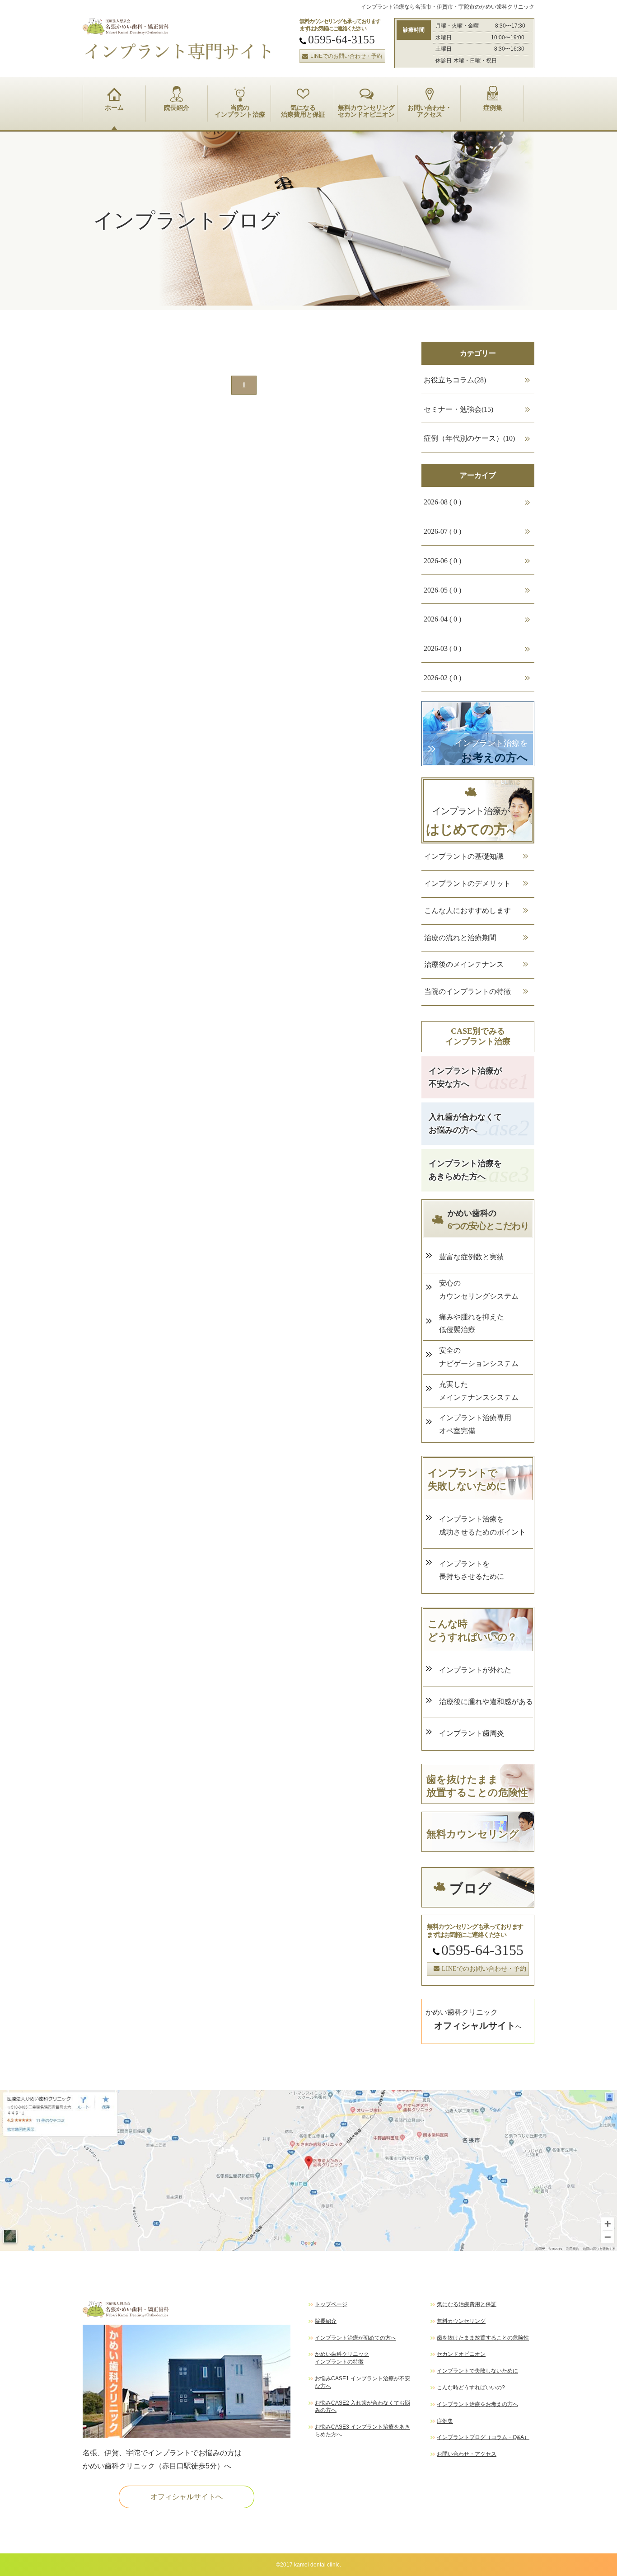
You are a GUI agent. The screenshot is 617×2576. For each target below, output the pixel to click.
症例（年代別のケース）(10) (469, 438)
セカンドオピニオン (461, 2354)
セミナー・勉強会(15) (458, 409)
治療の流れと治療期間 (460, 938)
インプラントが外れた (475, 1670)
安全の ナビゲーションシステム (479, 1357)
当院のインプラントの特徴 (467, 991)
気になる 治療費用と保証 (303, 111)
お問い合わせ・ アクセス (430, 111)
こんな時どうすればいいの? (471, 2388)
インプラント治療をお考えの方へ (477, 2404)
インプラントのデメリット (467, 883)
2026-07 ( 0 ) (442, 531)
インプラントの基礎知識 (464, 856)
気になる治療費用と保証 (467, 2304)
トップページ (331, 2304)
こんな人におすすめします (467, 911)
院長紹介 (177, 108)
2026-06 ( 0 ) (442, 561)
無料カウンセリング (461, 2321)
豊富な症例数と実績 (472, 1257)
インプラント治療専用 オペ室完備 (475, 1424)
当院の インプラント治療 (240, 111)
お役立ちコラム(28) (455, 380)
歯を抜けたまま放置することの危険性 (483, 2338)
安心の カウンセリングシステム (479, 1290)
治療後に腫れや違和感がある (486, 1702)
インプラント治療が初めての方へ (355, 2338)
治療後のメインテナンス (464, 964)
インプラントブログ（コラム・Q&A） (483, 2437)
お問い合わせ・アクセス (467, 2454)
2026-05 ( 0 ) (442, 590)
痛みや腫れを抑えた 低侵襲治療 (472, 1323)
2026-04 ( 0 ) (442, 619)
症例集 (493, 108)
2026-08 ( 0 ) (442, 502)
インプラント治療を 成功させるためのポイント (482, 1526)
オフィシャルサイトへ (187, 2497)
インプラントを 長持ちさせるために (472, 1570)
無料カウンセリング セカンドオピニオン (366, 111)
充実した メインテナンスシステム (479, 1391)
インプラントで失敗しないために (477, 2371)
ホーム (114, 108)
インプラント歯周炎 (475, 1733)
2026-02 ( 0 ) (442, 678)
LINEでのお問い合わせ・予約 (346, 56)
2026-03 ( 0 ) (442, 648)
